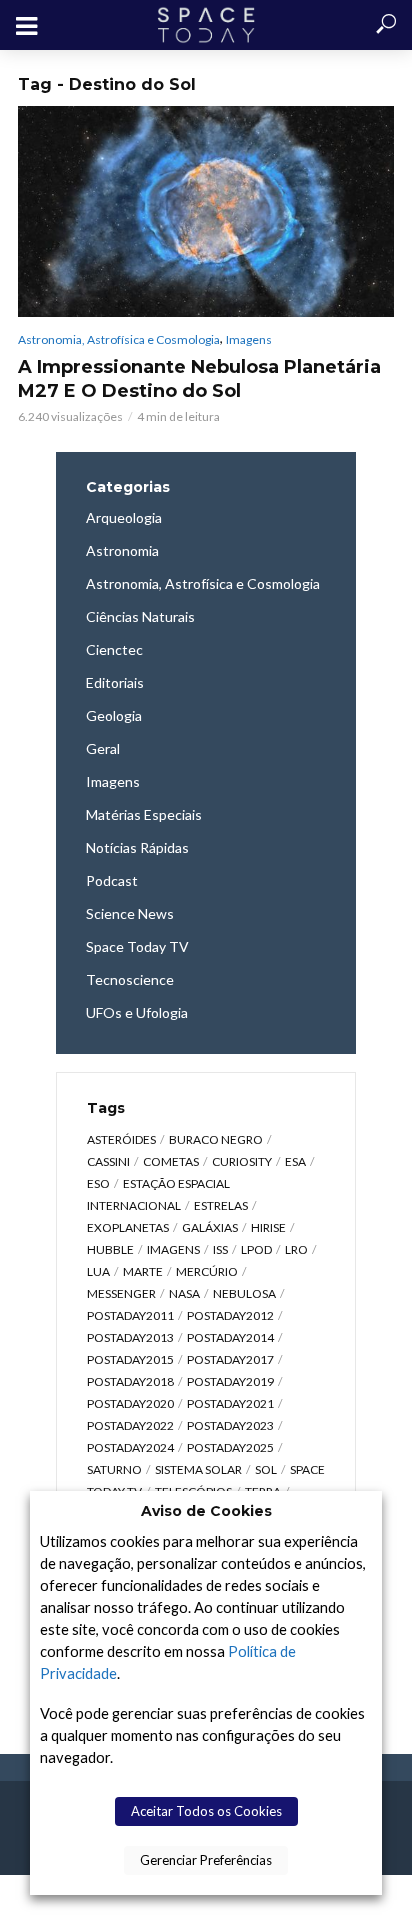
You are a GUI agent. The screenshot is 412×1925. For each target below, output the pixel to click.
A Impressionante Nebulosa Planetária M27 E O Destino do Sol (199, 379)
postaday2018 (130, 1381)
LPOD (256, 1249)
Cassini (108, 1161)
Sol (266, 1469)
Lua (98, 1271)
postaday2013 (130, 1337)
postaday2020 (130, 1403)
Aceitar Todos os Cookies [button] (206, 1811)
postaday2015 (130, 1359)
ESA (295, 1161)
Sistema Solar (198, 1469)
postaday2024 (130, 1447)
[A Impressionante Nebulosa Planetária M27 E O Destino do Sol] (206, 211)
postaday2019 (230, 1381)
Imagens (249, 339)
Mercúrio (207, 1271)
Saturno (114, 1469)
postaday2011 (130, 1315)
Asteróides (121, 1139)
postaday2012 (230, 1315)
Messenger (121, 1293)
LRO (296, 1249)
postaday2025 (230, 1447)
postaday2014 (230, 1337)
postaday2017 (230, 1359)
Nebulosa (244, 1293)
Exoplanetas (128, 1227)
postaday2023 (230, 1425)
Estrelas (221, 1205)
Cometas (171, 1161)
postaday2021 (230, 1403)
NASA (184, 1293)
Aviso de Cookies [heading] (206, 1511)
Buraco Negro (216, 1139)
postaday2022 (130, 1425)
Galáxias (210, 1227)
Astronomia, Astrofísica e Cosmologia (119, 339)
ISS (220, 1249)
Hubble (110, 1249)
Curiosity (242, 1161)
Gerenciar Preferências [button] (206, 1860)
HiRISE (268, 1227)
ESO (98, 1183)
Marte (143, 1271)
